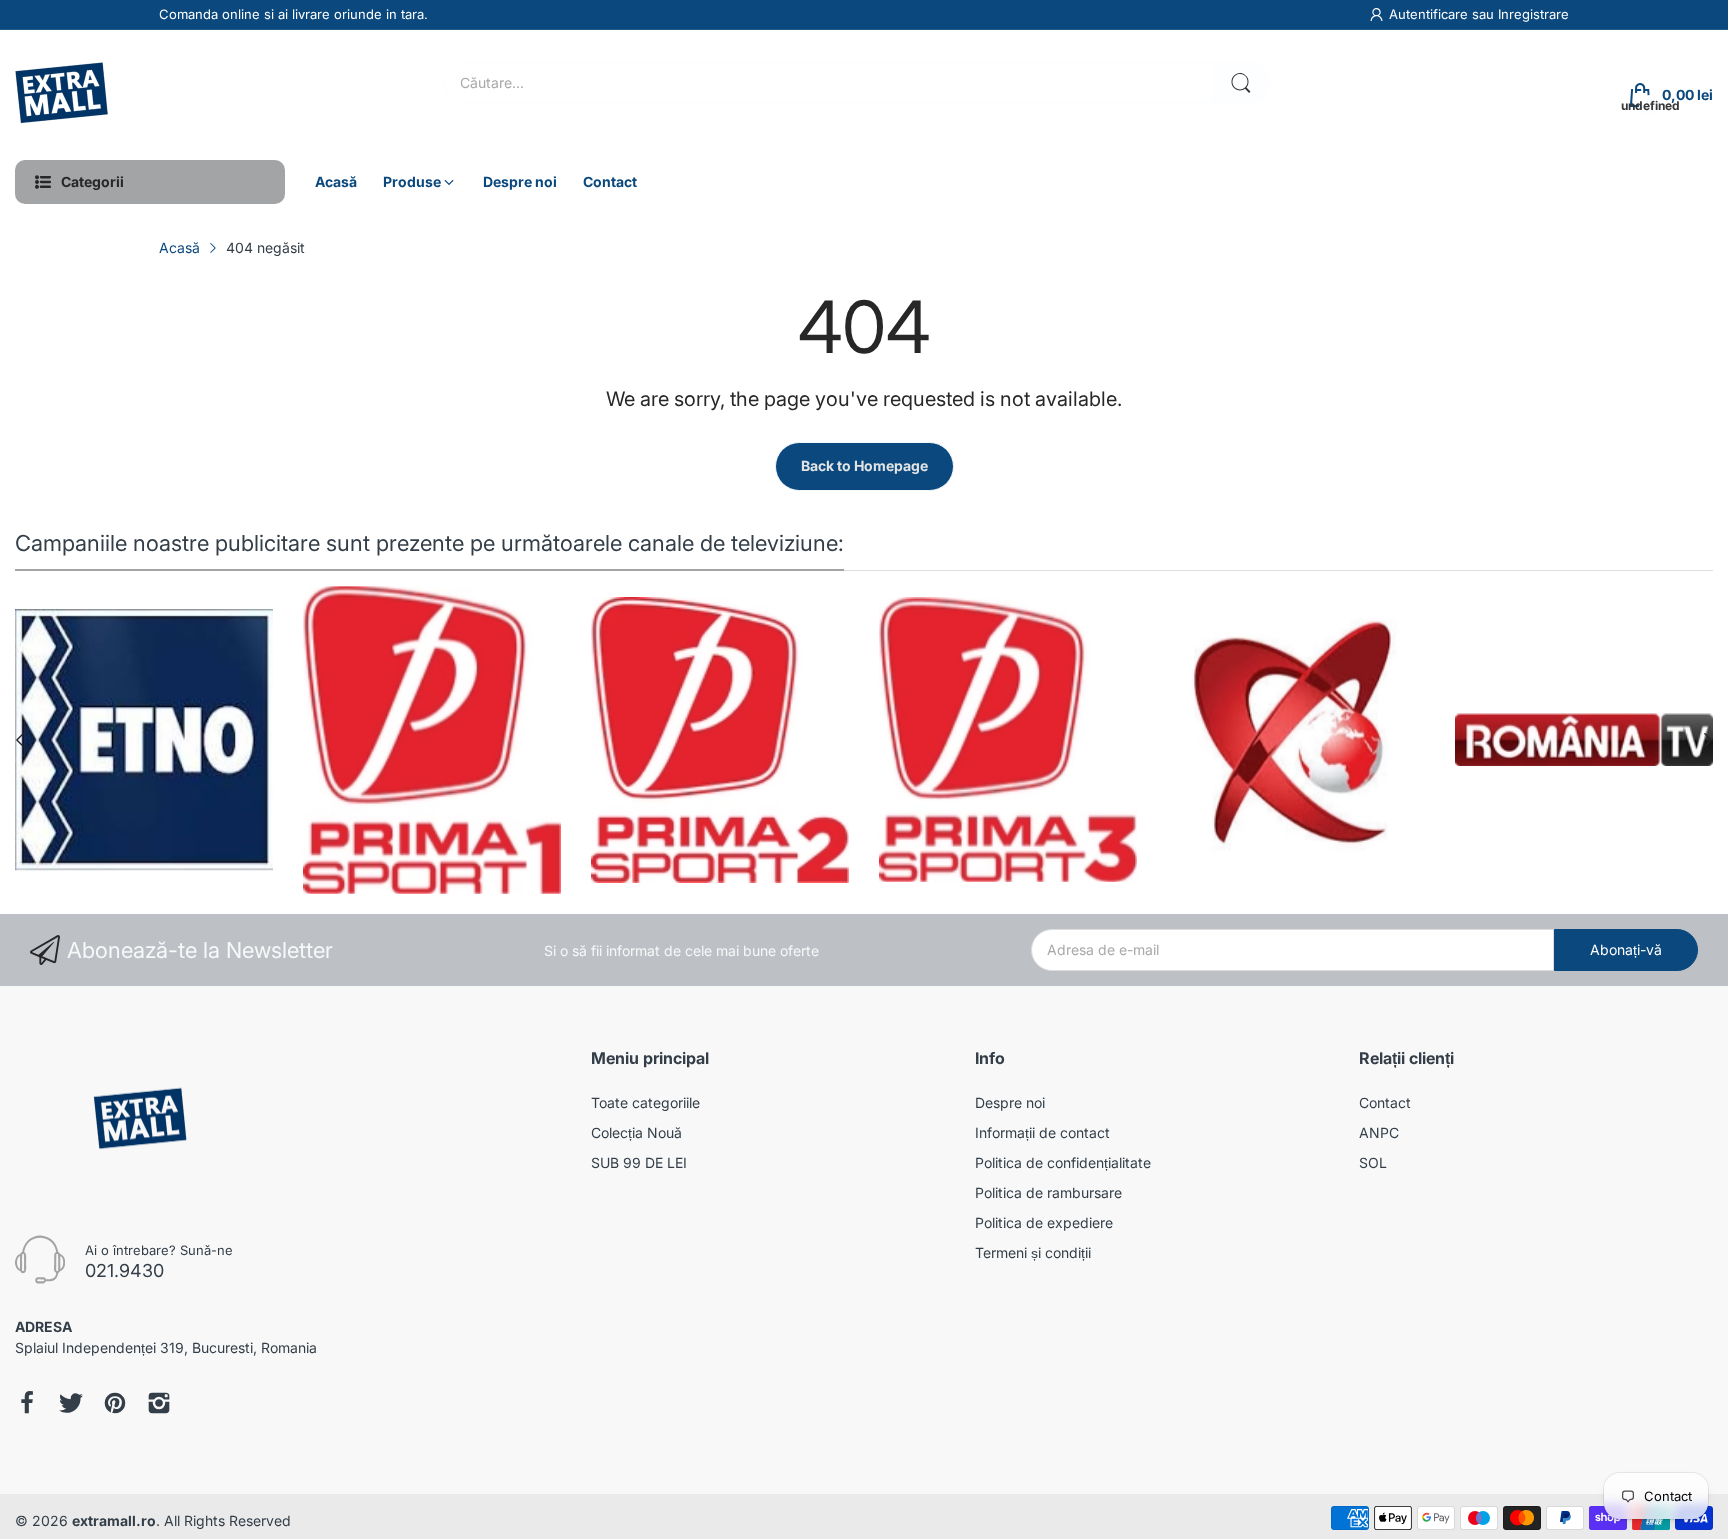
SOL (1373, 1162)
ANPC (1379, 1132)
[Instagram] (159, 1405)
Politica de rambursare (1048, 1192)
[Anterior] (1708, 740)
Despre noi (1010, 1102)
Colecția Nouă (636, 1132)
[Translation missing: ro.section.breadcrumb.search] (1241, 83)
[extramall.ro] (65, 95)
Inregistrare (1533, 14)
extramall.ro (114, 1520)
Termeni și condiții (1033, 1252)
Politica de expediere (1044, 1222)
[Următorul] (20, 740)
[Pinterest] (115, 1405)
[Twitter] (71, 1405)
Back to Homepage (864, 465)
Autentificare (1430, 14)
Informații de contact (1042, 1132)
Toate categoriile (645, 1102)
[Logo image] (240, 740)
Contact (1385, 1102)
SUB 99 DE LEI (639, 1162)
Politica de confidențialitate (1063, 1162)
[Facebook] (27, 1405)
